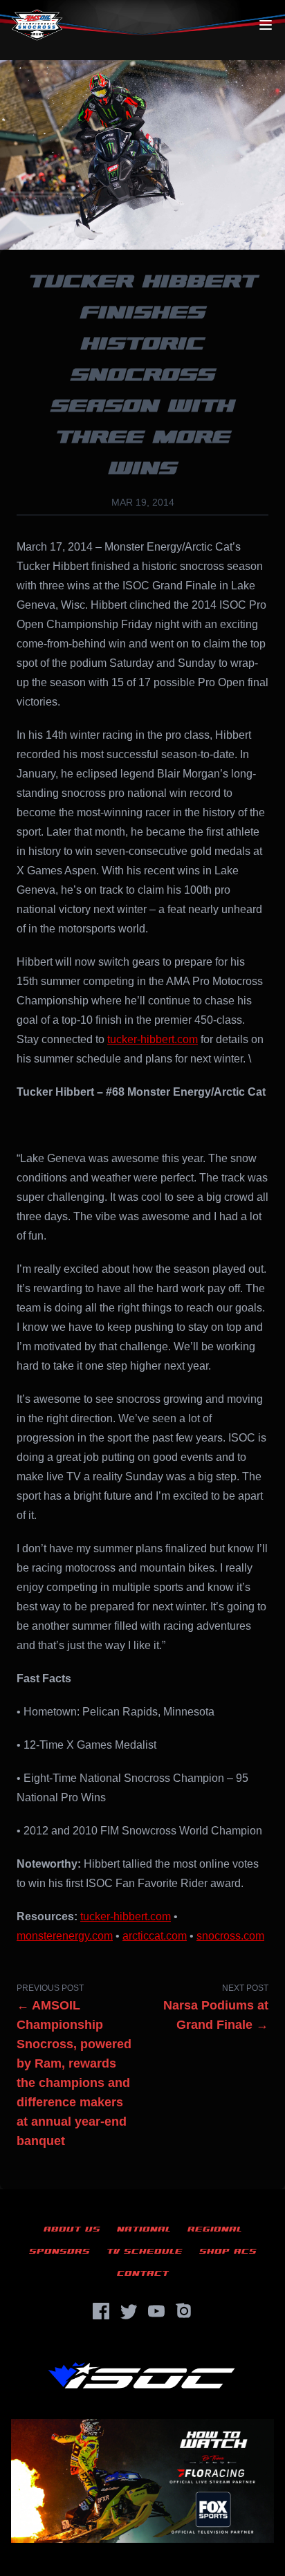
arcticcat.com (155, 1936)
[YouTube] (156, 2311)
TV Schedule (145, 2251)
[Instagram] (184, 2311)
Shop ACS (228, 2251)
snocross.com (230, 1936)
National (144, 2229)
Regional (215, 2229)
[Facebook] (101, 2311)
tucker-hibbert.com (153, 1039)
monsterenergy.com (65, 1936)
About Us (72, 2229)
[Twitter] (129, 2311)
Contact (143, 2273)
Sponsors (59, 2251)
